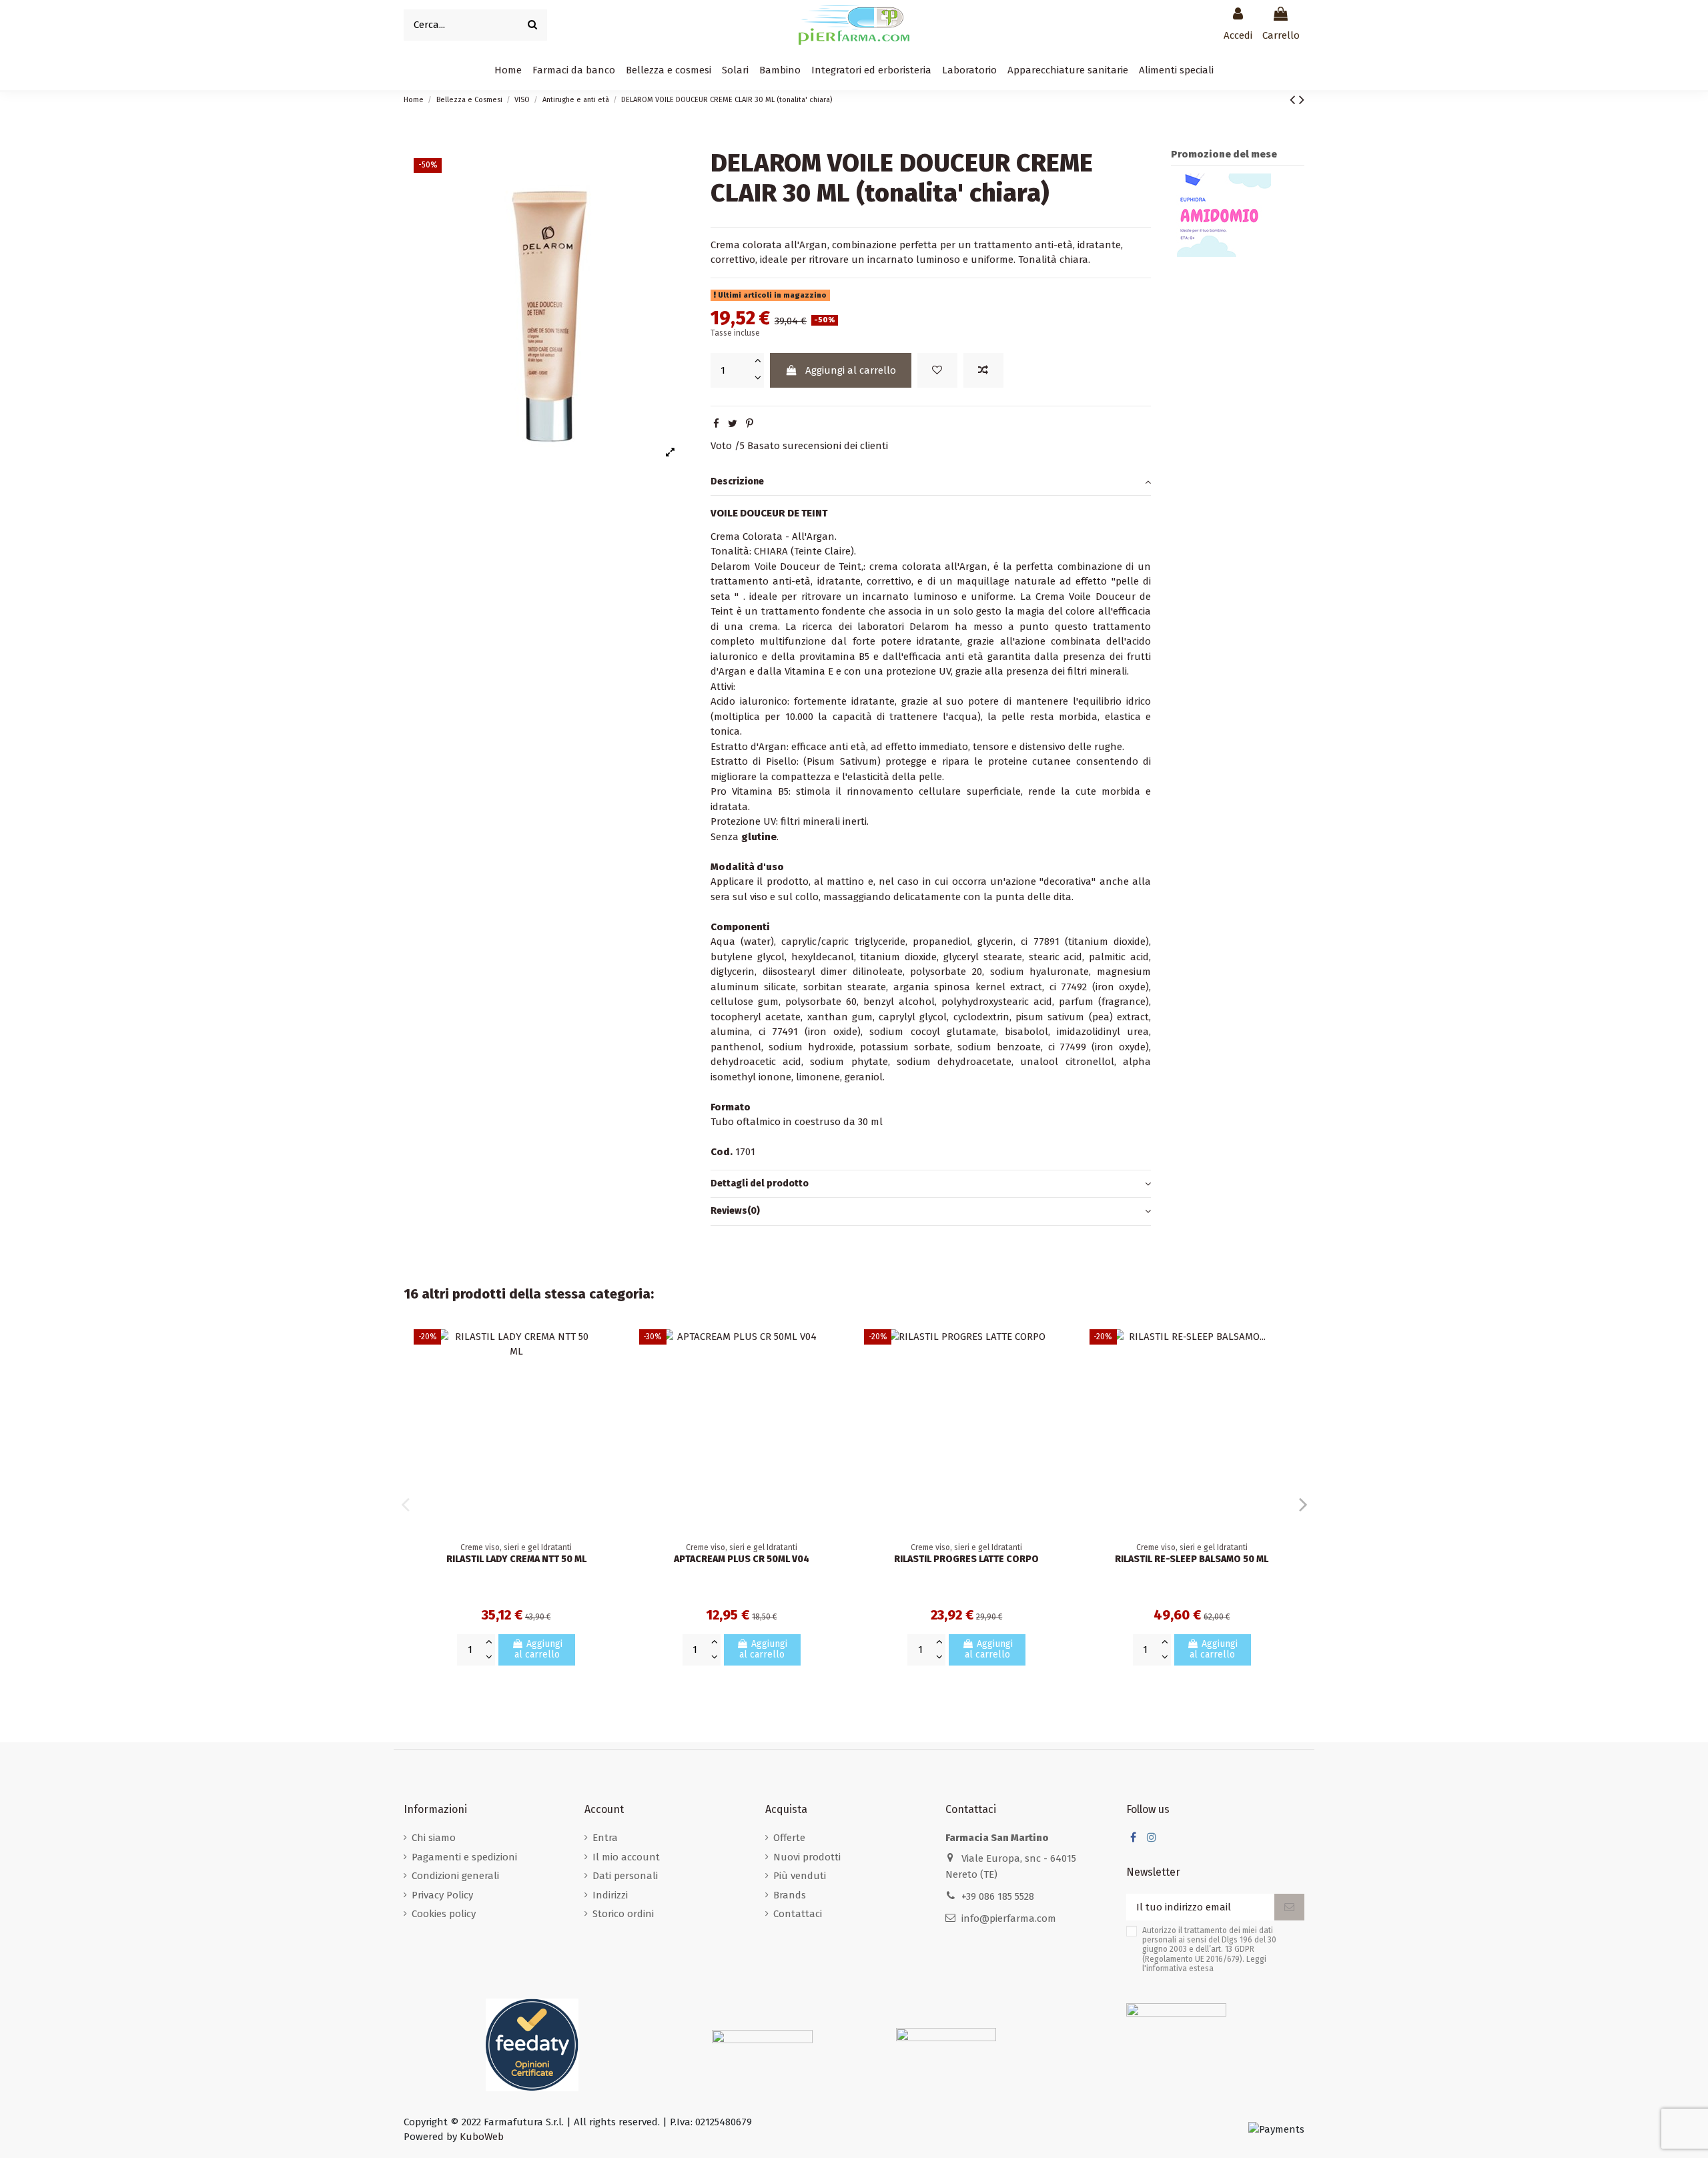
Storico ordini (623, 1914)
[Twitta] (733, 424)
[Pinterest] (750, 424)
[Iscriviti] (1289, 1907)
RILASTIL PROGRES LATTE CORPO (966, 1559)
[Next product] (1302, 100)
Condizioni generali (455, 1876)
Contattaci (798, 1914)
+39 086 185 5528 (998, 1896)
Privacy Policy (442, 1895)
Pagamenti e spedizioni (464, 1857)
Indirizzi (610, 1895)
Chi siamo (434, 1838)
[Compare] (609, 1374)
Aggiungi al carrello (851, 370)
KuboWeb (482, 2137)
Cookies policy (444, 1914)
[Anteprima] (609, 1398)
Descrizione (737, 481)
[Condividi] (716, 424)
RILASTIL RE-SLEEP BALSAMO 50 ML (1192, 1559)
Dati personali (625, 1876)
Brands (790, 1895)
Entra (605, 1838)
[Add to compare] (983, 371)
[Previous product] (1294, 100)
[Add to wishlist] (937, 371)
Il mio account (626, 1857)
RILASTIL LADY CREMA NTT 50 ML (516, 1559)
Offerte (789, 1838)
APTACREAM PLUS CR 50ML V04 (742, 1559)
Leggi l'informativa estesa (1204, 1964)
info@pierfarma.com (1009, 1918)
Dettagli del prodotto (760, 1183)
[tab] (931, 482)
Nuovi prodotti (807, 1857)
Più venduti (800, 1876)
